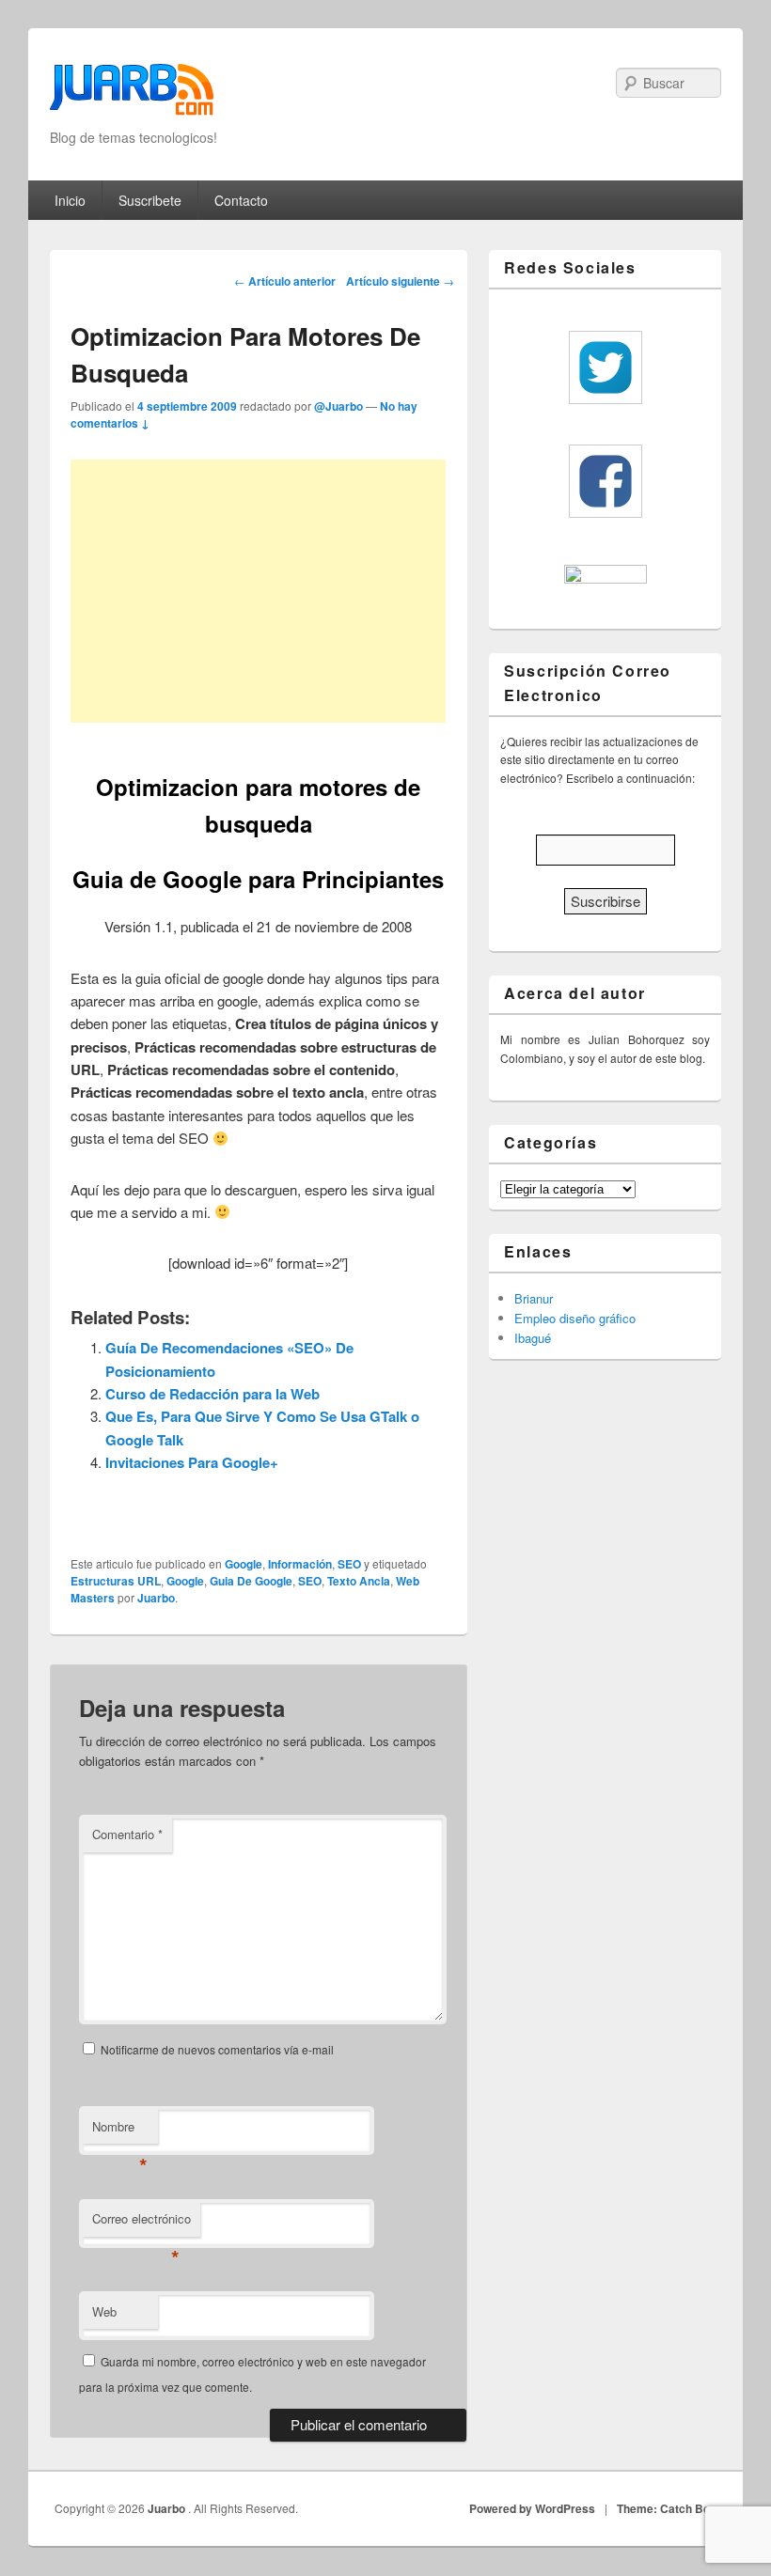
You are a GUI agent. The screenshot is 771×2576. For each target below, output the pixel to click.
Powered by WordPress (532, 2508)
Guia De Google (251, 1581)
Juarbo (156, 1598)
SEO (349, 1564)
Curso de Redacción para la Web (212, 1394)
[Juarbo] (132, 95)
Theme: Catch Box (667, 2508)
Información (300, 1564)
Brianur (534, 1298)
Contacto (241, 200)
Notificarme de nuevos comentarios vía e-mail (217, 2049)
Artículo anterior (285, 281)
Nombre (120, 2131)
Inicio (70, 200)
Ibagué (533, 1338)
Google (244, 1564)
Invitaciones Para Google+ (192, 1462)
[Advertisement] (258, 591)
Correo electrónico (142, 2223)
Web (104, 2311)
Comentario (127, 1834)
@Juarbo (338, 406)
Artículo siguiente (400, 281)
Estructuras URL (116, 1581)
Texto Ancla (359, 1581)
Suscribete (150, 200)
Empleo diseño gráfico (575, 1318)
